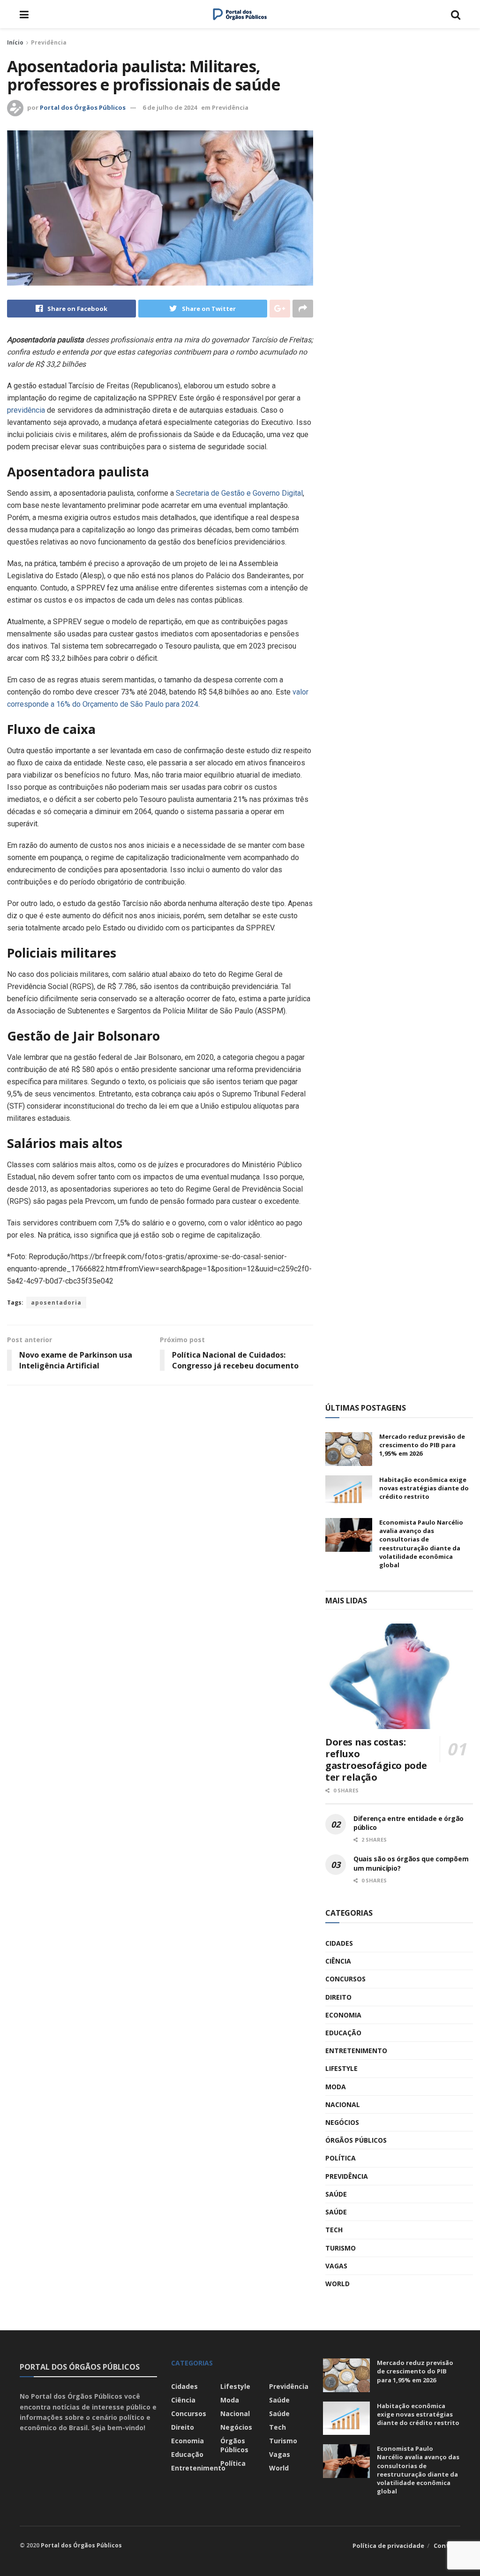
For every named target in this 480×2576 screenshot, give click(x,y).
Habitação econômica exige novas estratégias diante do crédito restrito (424, 1488)
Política (341, 2158)
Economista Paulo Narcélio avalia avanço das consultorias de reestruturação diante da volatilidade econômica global (421, 1544)
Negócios (342, 2122)
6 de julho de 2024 (170, 107)
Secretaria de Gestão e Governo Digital (239, 493)
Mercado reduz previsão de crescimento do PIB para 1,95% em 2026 (422, 1445)
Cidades (339, 1943)
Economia (343, 2015)
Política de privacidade (388, 2546)
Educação (343, 2033)
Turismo (341, 2248)
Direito (338, 1997)
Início (15, 42)
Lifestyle (341, 2068)
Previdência (49, 42)
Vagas (336, 2266)
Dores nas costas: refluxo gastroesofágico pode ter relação (376, 1760)
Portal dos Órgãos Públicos (83, 107)
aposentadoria (56, 1303)
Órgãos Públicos (356, 2140)
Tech (334, 2230)
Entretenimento (356, 2051)
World (337, 2284)
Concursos (345, 1979)
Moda (336, 2087)
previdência (26, 410)
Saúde (336, 2194)
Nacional (343, 2104)
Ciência (338, 1961)
